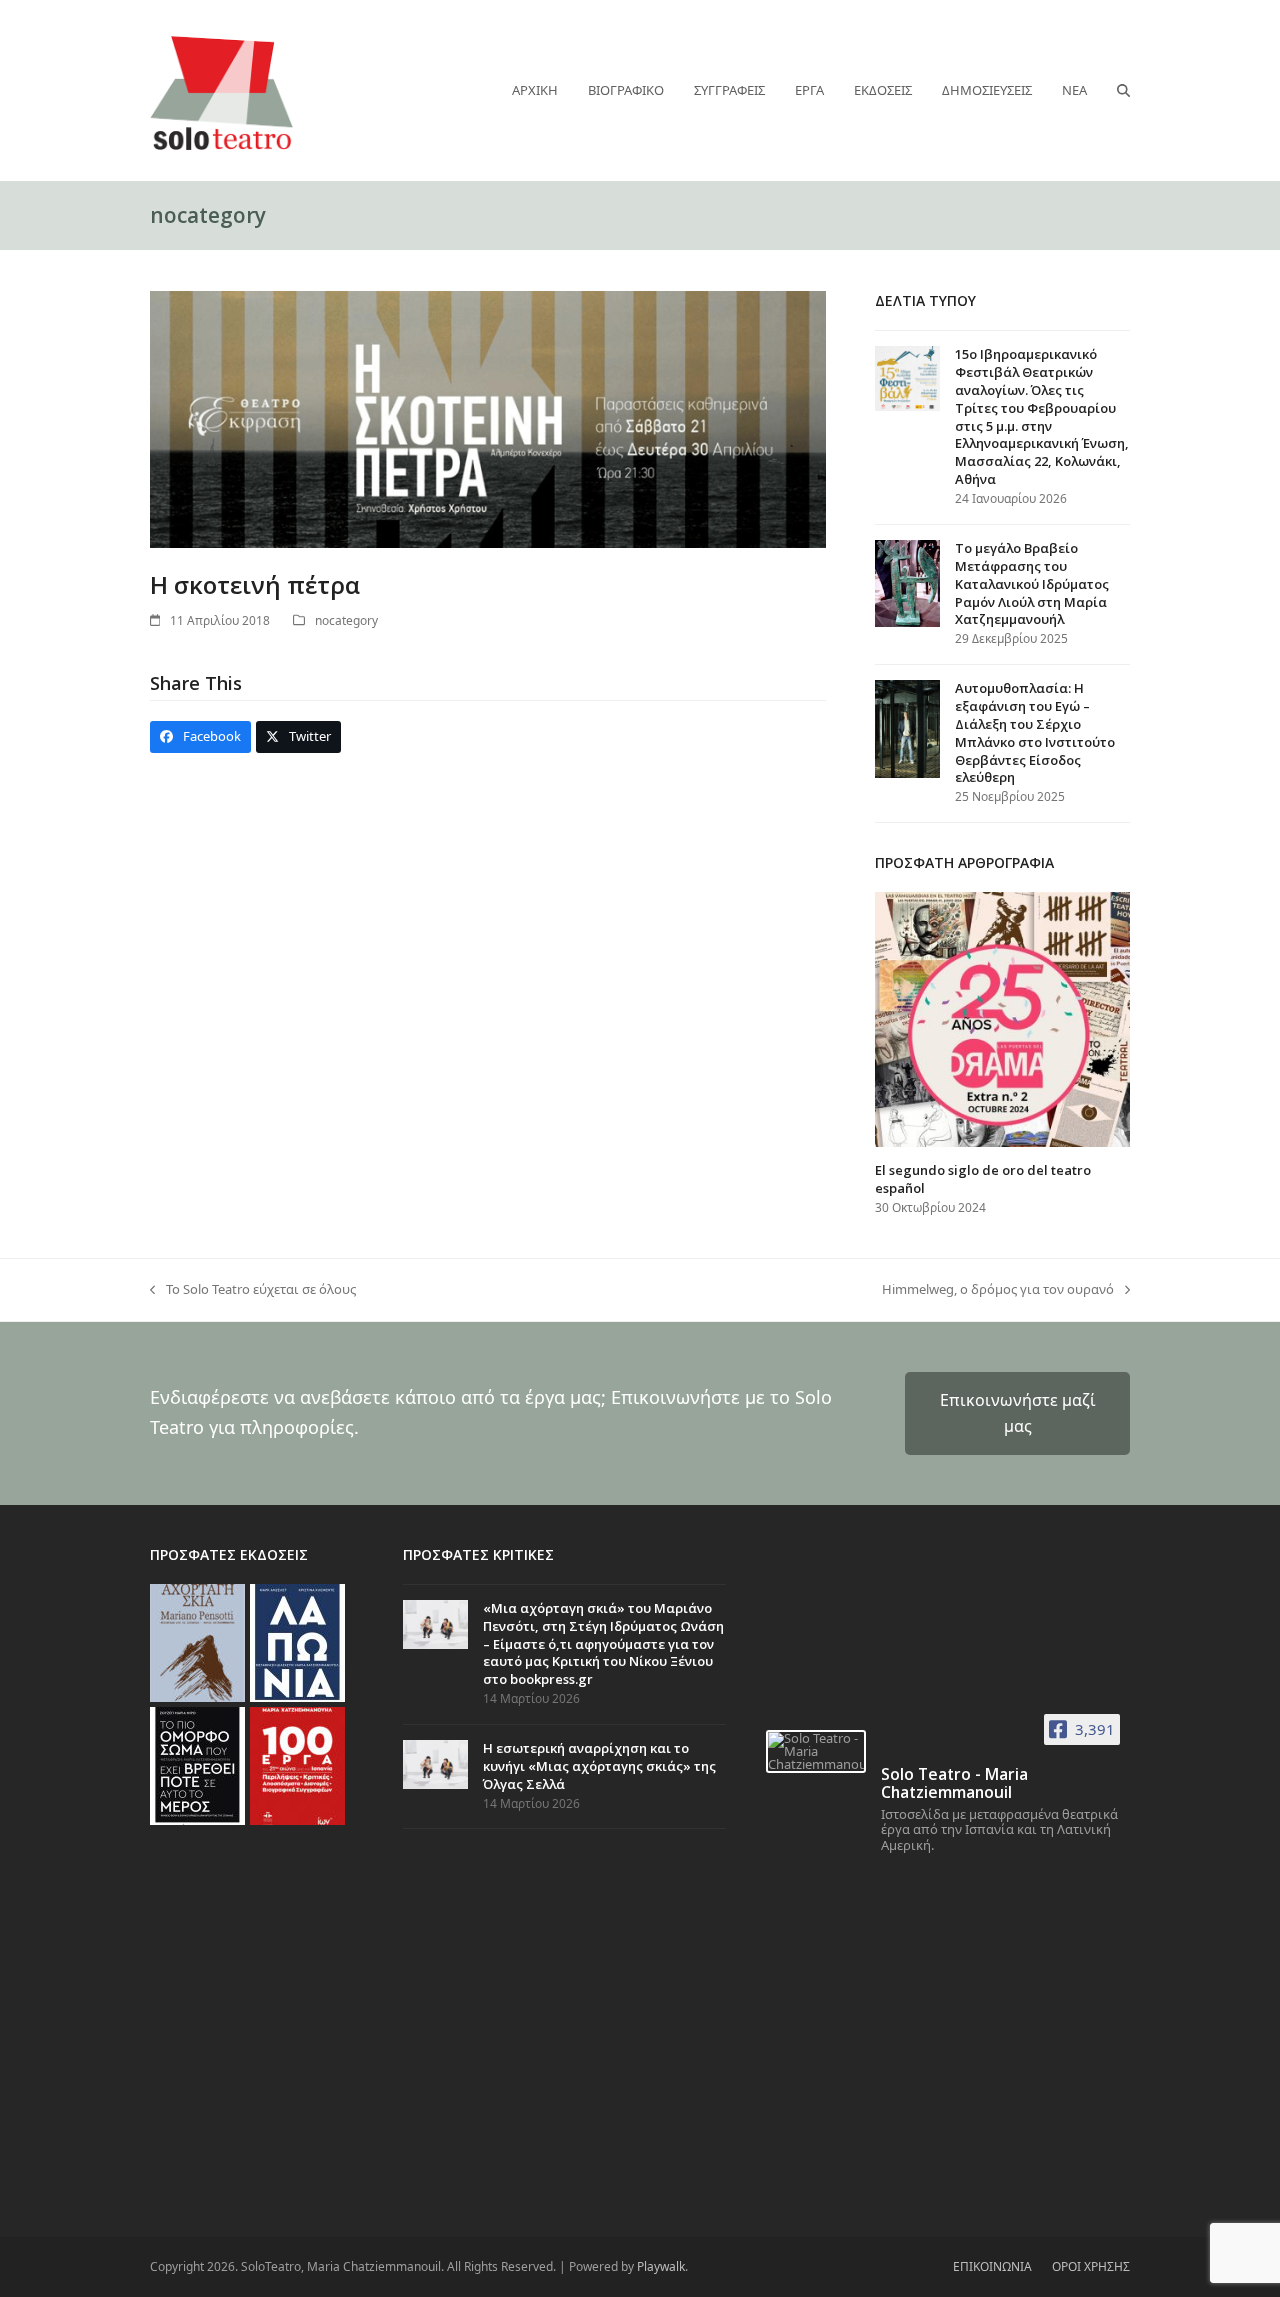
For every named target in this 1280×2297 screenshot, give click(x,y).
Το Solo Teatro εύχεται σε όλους (253, 1290)
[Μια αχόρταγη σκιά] (197, 1641)
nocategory (346, 620)
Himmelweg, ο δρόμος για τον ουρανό (998, 1290)
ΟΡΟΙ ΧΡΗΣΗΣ (1091, 2266)
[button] (1123, 90)
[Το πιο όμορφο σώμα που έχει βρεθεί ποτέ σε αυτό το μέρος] (197, 1764)
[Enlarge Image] (488, 418)
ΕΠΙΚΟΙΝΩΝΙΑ (992, 2266)
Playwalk (661, 2266)
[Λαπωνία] (297, 1641)
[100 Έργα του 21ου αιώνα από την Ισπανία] (297, 1764)
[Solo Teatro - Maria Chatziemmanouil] (816, 1751)
